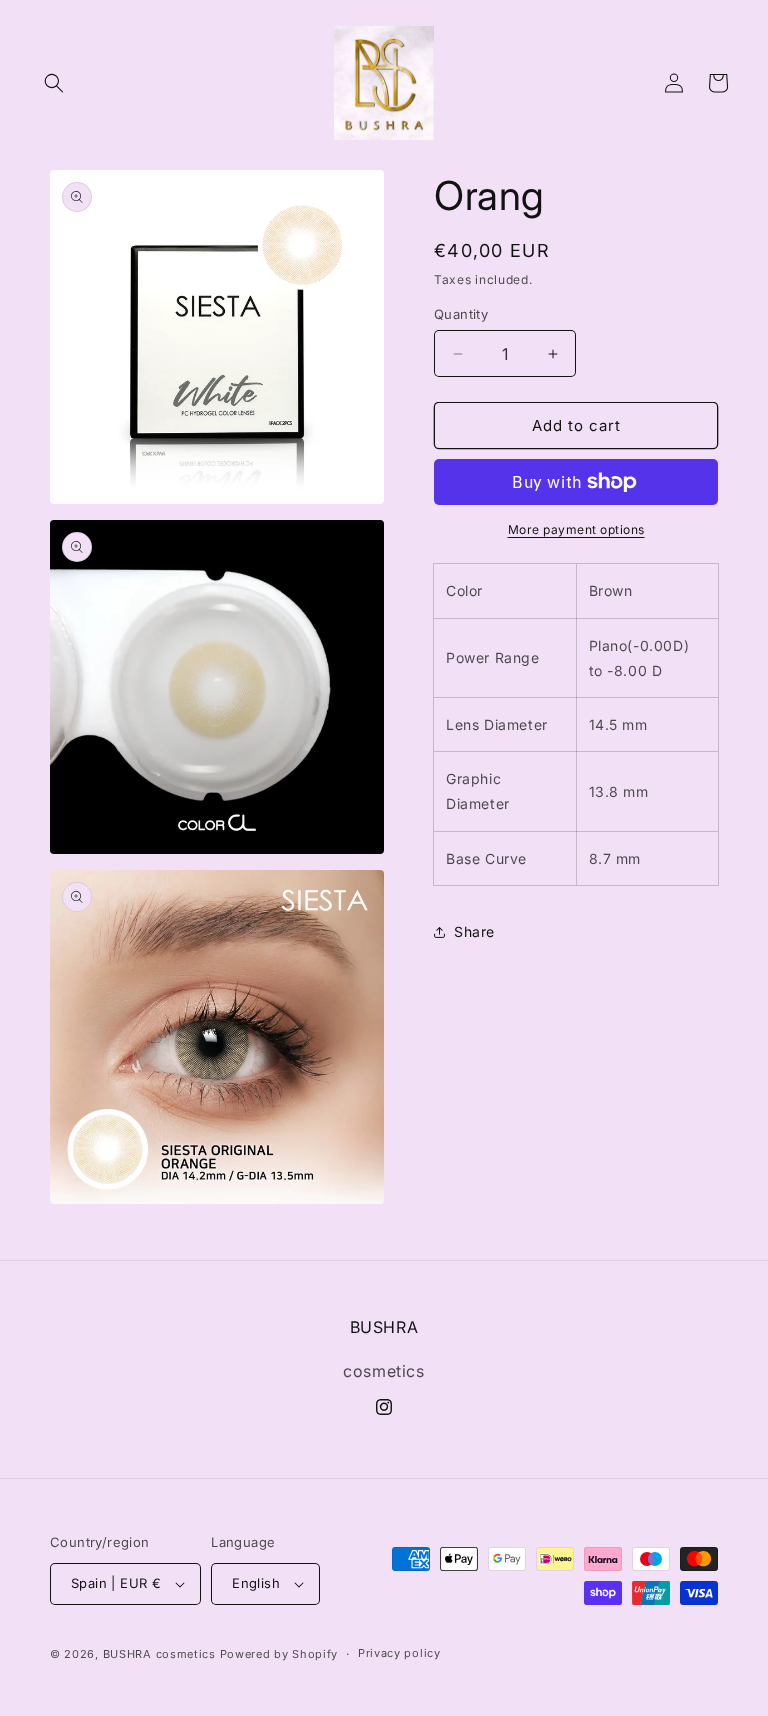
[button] (54, 83)
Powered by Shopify (279, 1654)
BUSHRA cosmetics (161, 1654)
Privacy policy (399, 1653)
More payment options (576, 529)
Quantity (461, 314)
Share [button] (474, 931)
